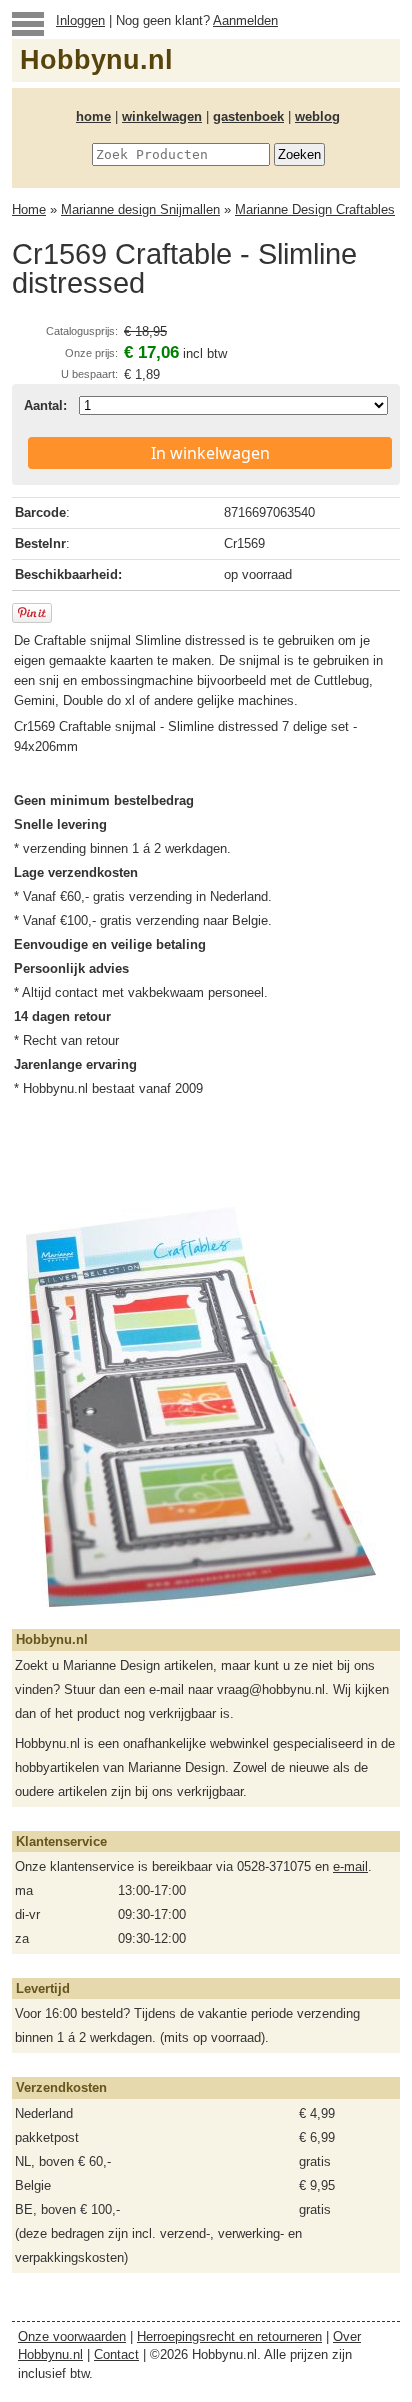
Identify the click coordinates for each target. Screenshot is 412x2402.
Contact (116, 2354)
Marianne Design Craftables (315, 209)
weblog (317, 116)
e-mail (350, 1866)
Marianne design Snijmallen (140, 209)
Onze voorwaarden (72, 2336)
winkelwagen (162, 116)
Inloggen (80, 20)
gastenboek (248, 116)
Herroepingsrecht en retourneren (229, 2336)
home (93, 116)
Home (29, 209)
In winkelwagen (210, 453)
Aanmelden (245, 20)
